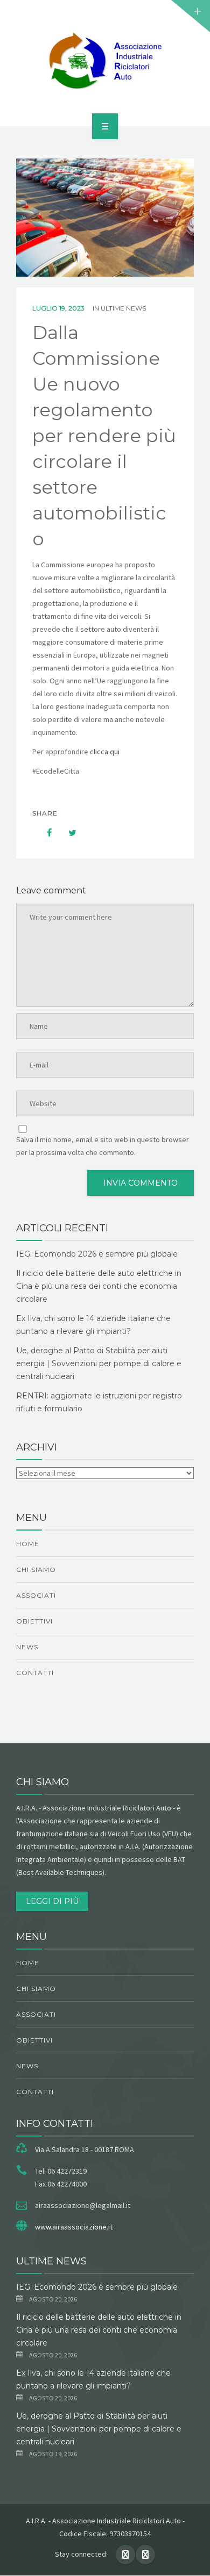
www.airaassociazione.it (74, 2227)
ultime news (123, 308)
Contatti (35, 1673)
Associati (36, 1595)
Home (28, 1544)
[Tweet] (67, 833)
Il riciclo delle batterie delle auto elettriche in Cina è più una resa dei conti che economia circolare (99, 1286)
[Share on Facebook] (44, 833)
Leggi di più (52, 1901)
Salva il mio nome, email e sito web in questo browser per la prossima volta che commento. (103, 1146)
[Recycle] (105, 61)
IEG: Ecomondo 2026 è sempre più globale (97, 1254)
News (27, 1647)
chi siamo (36, 1570)
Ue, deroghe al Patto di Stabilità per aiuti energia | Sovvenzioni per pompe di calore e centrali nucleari (99, 1363)
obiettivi (34, 1621)
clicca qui (105, 752)
